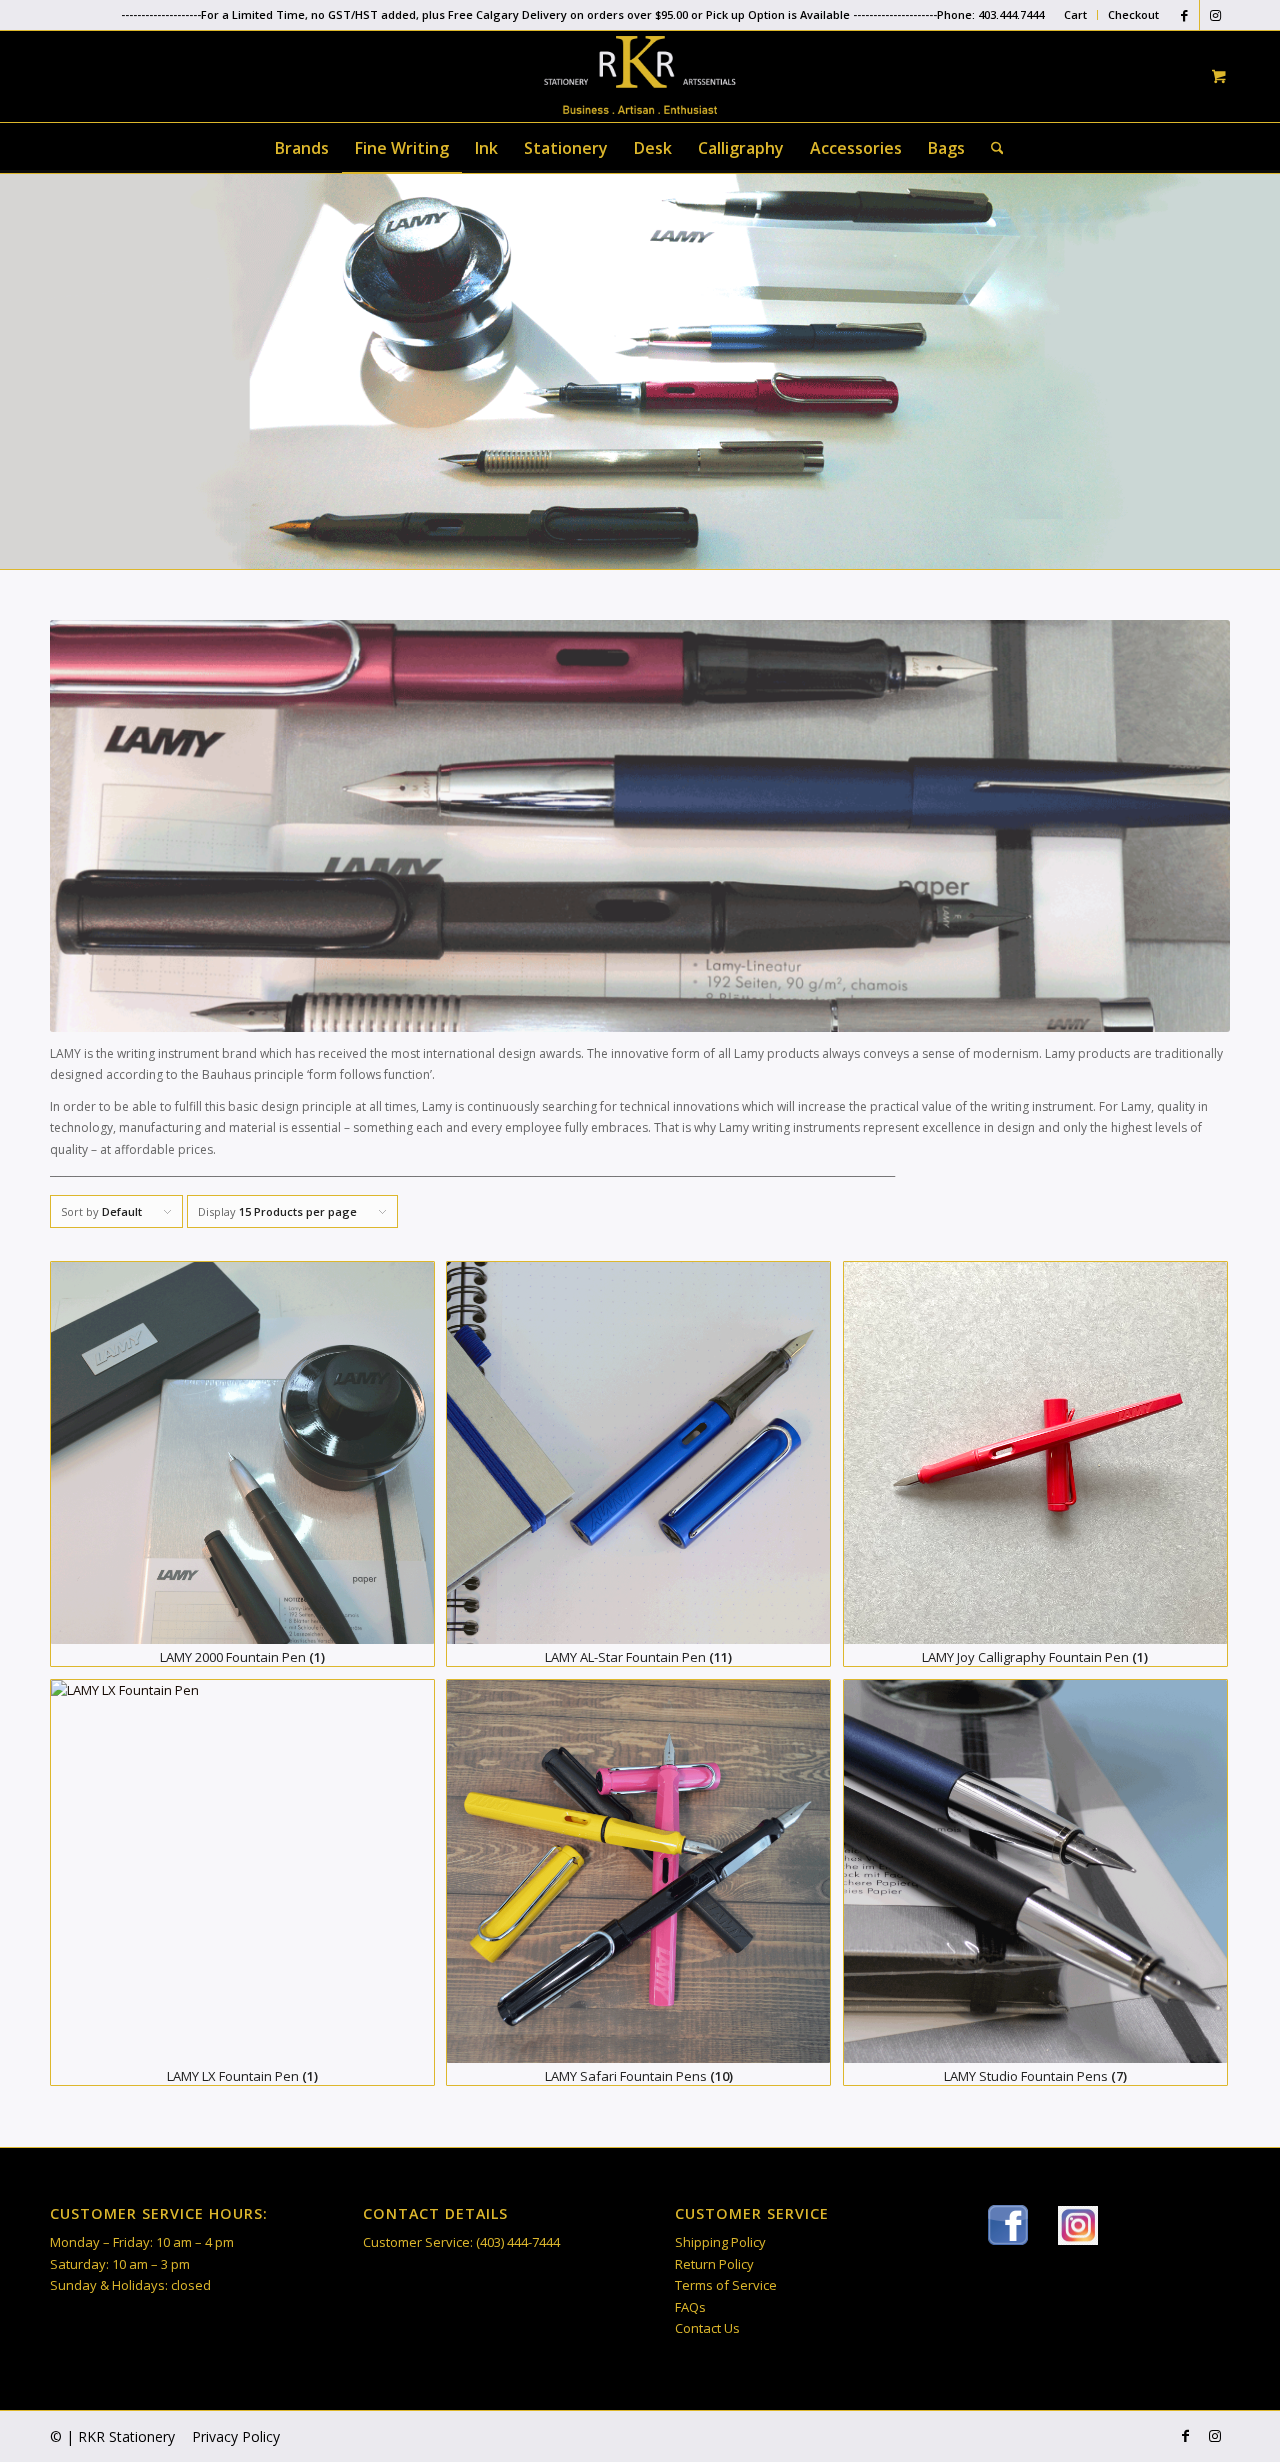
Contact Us (707, 2328)
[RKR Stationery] (640, 75)
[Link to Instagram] (1215, 15)
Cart (1075, 14)
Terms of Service (726, 2285)
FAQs (690, 2307)
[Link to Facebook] (1184, 15)
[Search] (991, 148)
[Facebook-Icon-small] (1008, 2225)
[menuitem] (1076, 15)
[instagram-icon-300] (1078, 2225)
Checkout (1133, 14)
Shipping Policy (720, 2242)
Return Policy (714, 2264)
